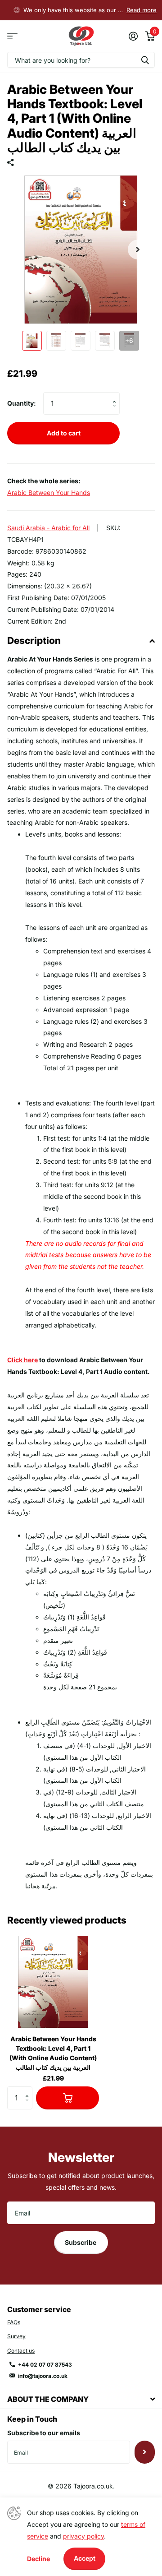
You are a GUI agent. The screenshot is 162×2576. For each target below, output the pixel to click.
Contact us (21, 2351)
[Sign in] (133, 36)
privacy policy (83, 2536)
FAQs (14, 2322)
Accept (85, 2558)
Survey (16, 2336)
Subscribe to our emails (44, 2433)
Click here (22, 1360)
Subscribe (81, 2242)
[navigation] (32, 341)
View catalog (12, 36)
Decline (38, 2559)
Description (34, 641)
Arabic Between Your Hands (49, 493)
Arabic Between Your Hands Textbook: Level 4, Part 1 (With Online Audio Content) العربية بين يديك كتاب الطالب (53, 2053)
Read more (142, 10)
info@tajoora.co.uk (43, 2376)
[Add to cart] (67, 2098)
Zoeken (145, 60)
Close (81, 2399)
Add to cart (64, 433)
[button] (138, 250)
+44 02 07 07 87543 (45, 2365)
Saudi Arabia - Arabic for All (48, 528)
